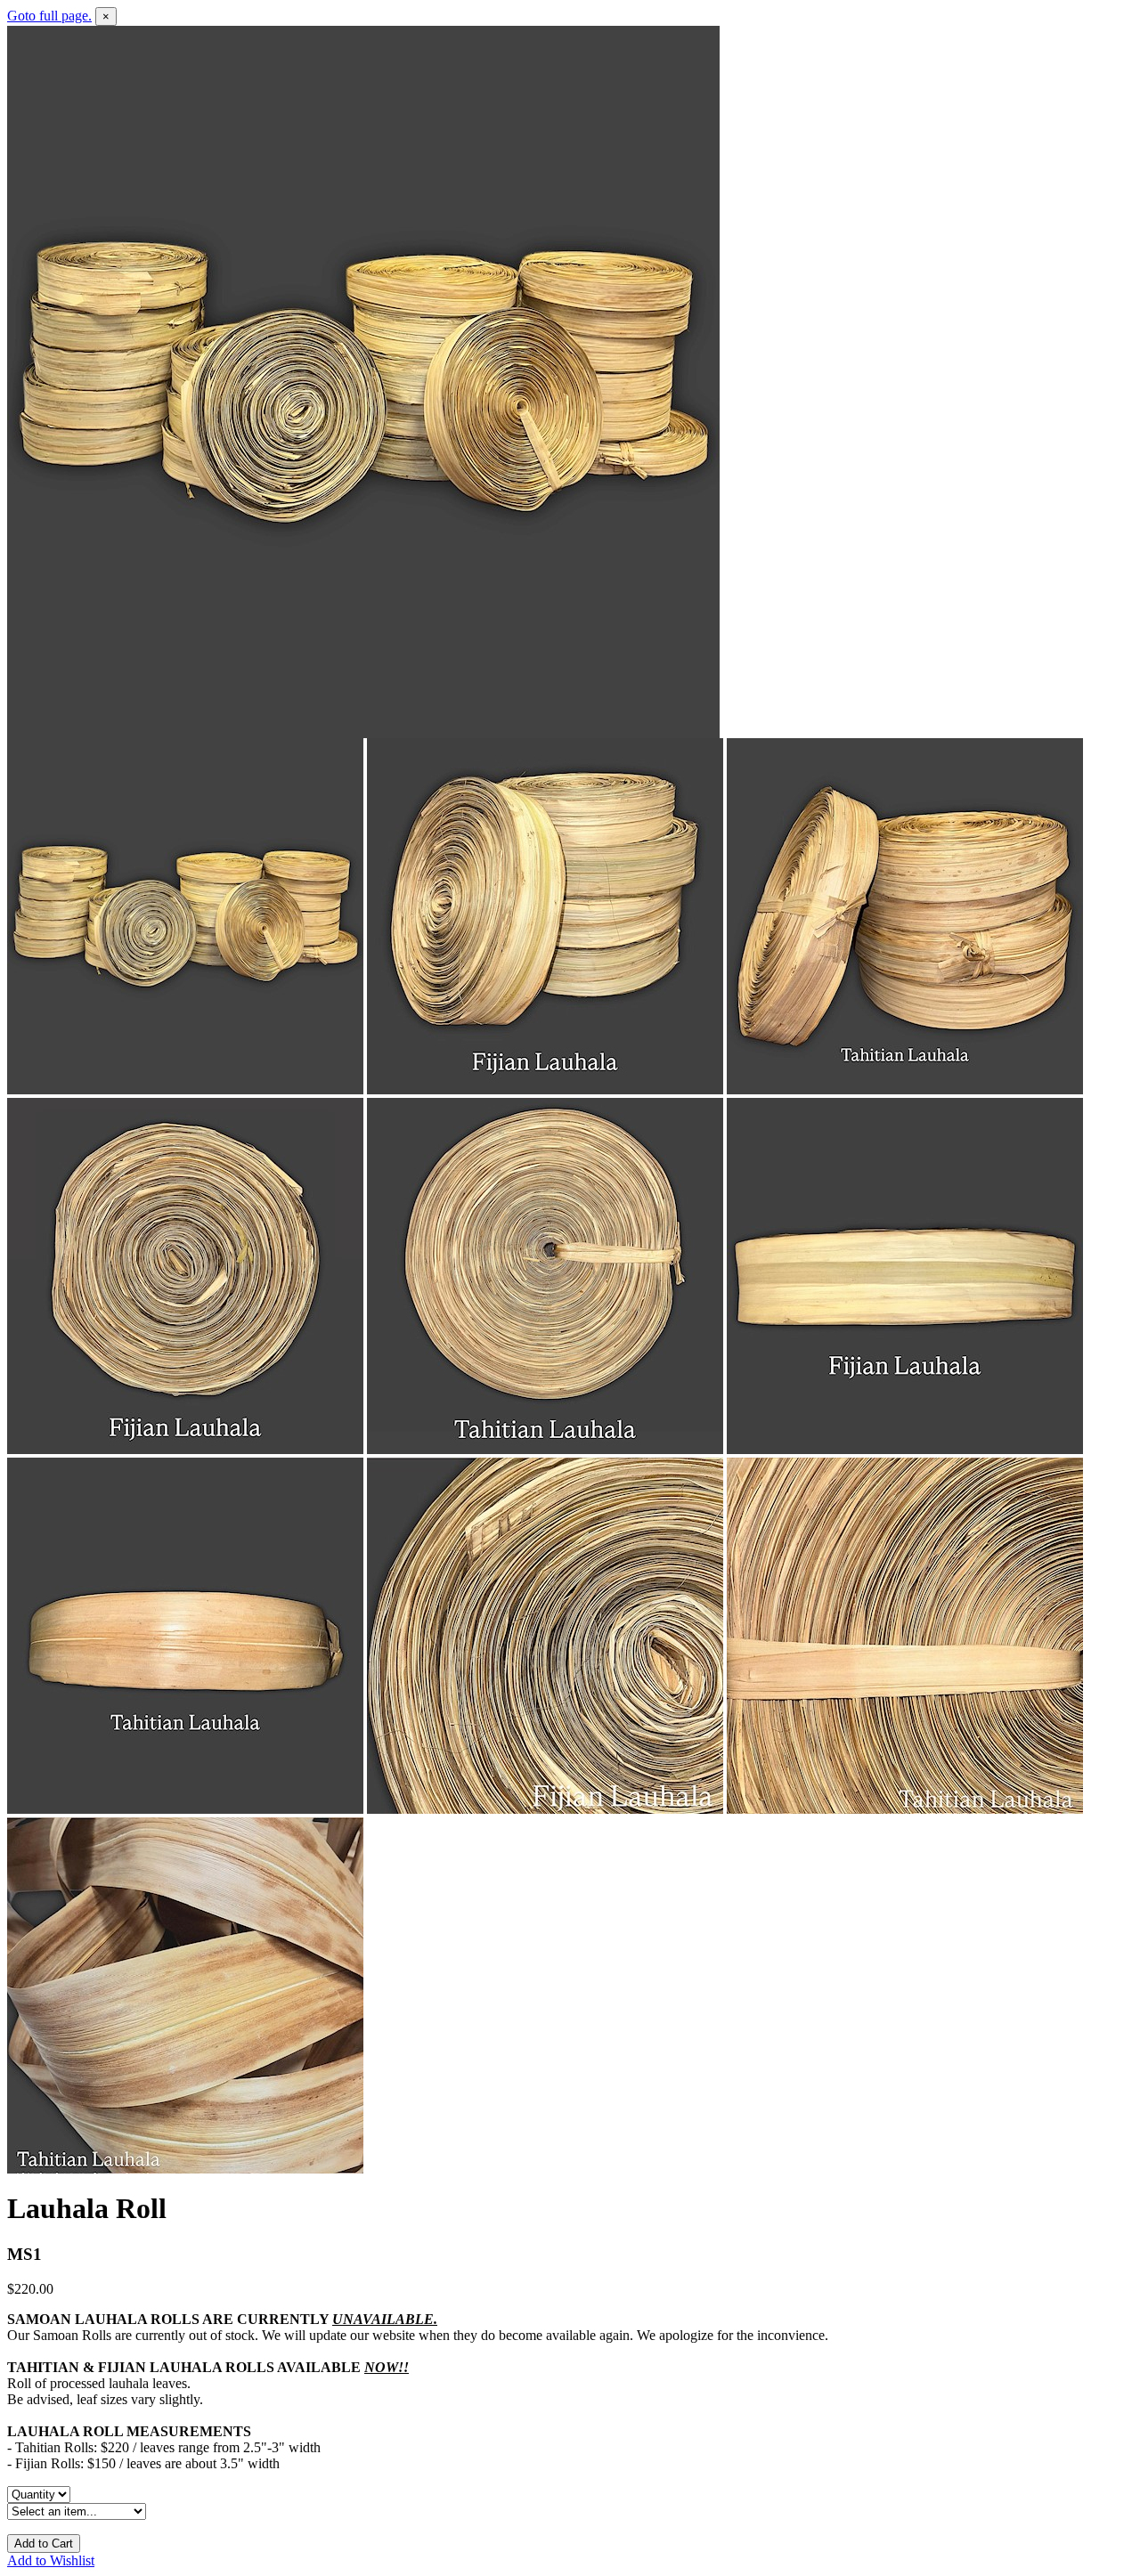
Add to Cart (44, 2543)
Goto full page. (49, 16)
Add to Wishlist (51, 2560)
